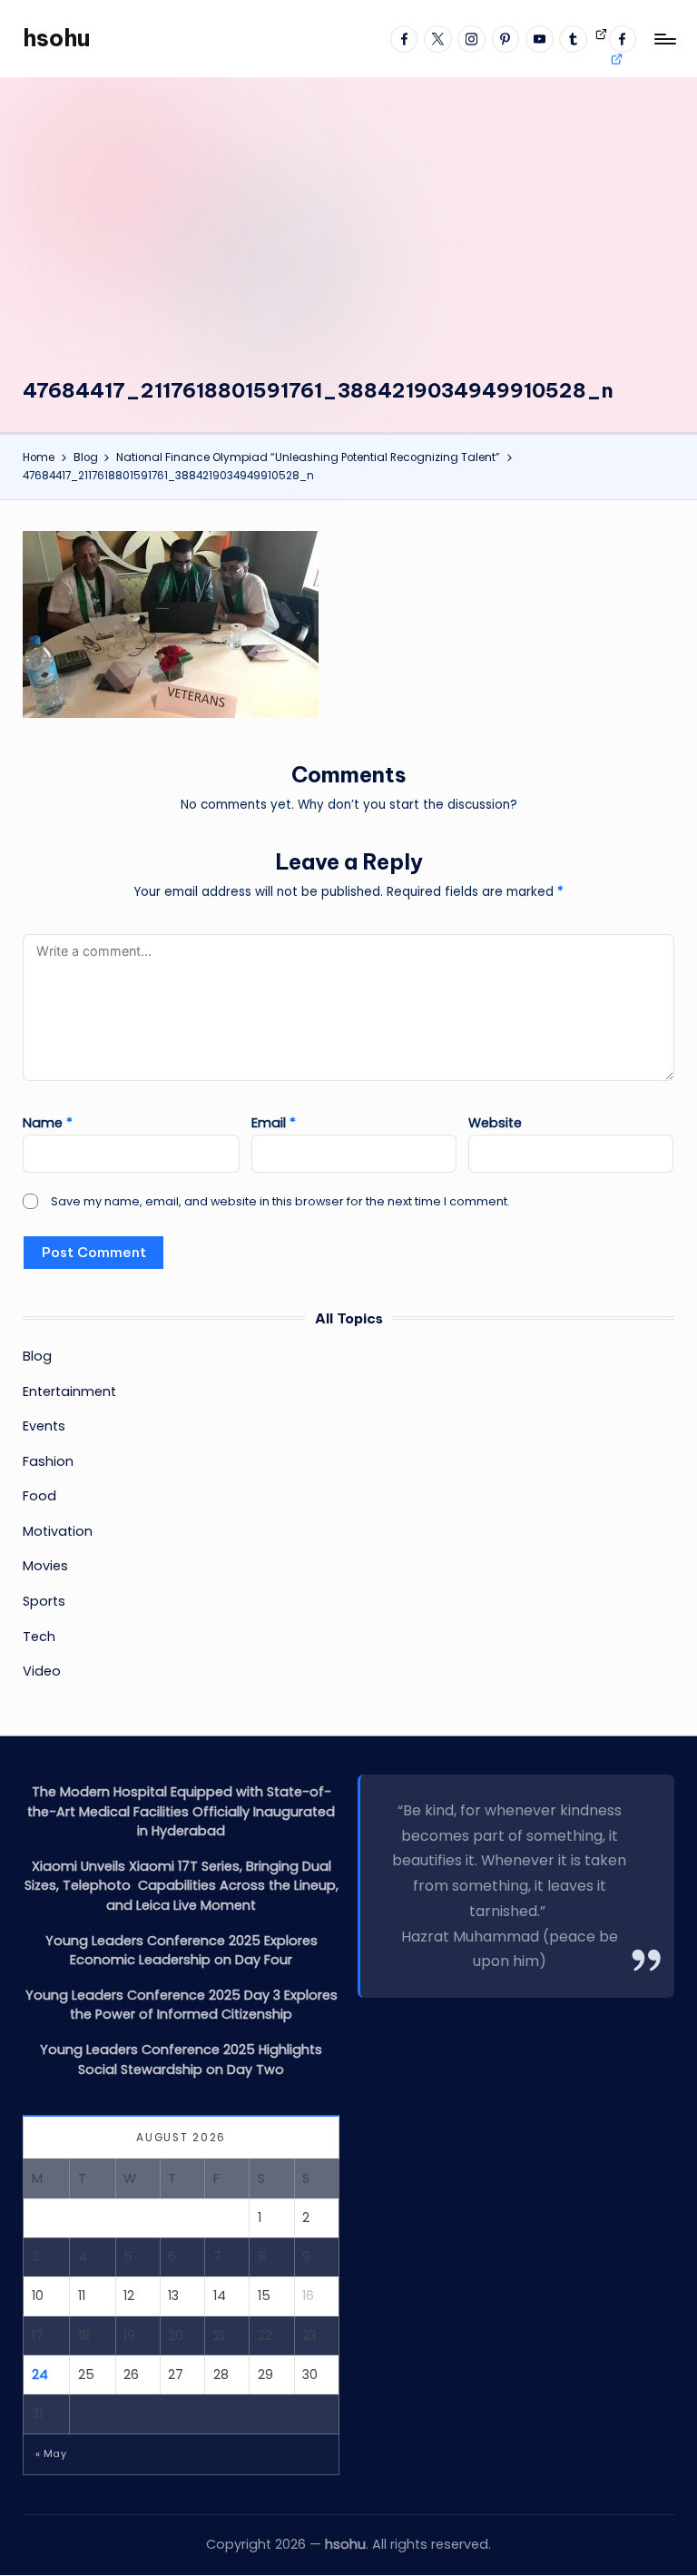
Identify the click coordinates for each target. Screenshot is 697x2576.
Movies (45, 1566)
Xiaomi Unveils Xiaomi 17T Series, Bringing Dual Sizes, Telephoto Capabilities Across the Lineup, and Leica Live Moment (182, 1886)
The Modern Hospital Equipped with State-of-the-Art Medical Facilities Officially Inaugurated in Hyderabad (181, 1811)
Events (44, 1426)
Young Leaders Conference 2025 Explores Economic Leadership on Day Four (182, 1951)
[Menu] (664, 39)
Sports (44, 1601)
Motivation (58, 1531)
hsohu (56, 38)
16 (308, 2296)
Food (39, 1496)
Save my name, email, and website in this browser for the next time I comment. (280, 1201)
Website (495, 1123)
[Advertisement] (349, 241)
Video (42, 1671)
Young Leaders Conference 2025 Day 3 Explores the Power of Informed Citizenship (182, 2005)
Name (48, 1123)
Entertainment (69, 1391)
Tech (39, 1637)
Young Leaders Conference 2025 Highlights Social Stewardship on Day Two (181, 2060)
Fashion (48, 1461)
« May (51, 2453)
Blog (37, 1356)
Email (274, 1123)
